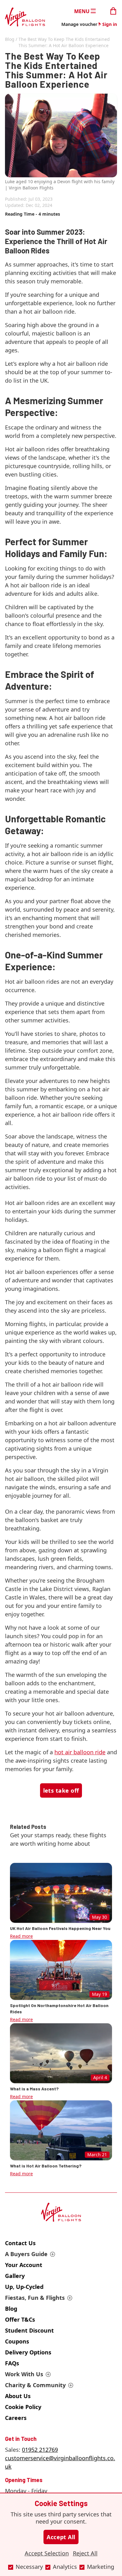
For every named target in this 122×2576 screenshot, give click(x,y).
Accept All (61, 2537)
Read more (21, 1936)
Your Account (24, 2265)
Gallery (15, 2276)
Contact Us (20, 2243)
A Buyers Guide (26, 2254)
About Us (18, 2396)
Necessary (29, 2567)
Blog (10, 39)
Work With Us (24, 2374)
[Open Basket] (113, 10)
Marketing (101, 2567)
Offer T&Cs (20, 2319)
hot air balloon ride (80, 1752)
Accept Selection (47, 2553)
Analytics (65, 2567)
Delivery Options (28, 2352)
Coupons (17, 2341)
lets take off (61, 1790)
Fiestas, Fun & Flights (35, 2298)
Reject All (85, 2553)
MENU (82, 11)
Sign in (110, 24)
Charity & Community (35, 2385)
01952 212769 (40, 2450)
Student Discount (29, 2330)
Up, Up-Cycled (24, 2287)
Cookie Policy (23, 2407)
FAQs (12, 2363)
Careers (16, 2418)
